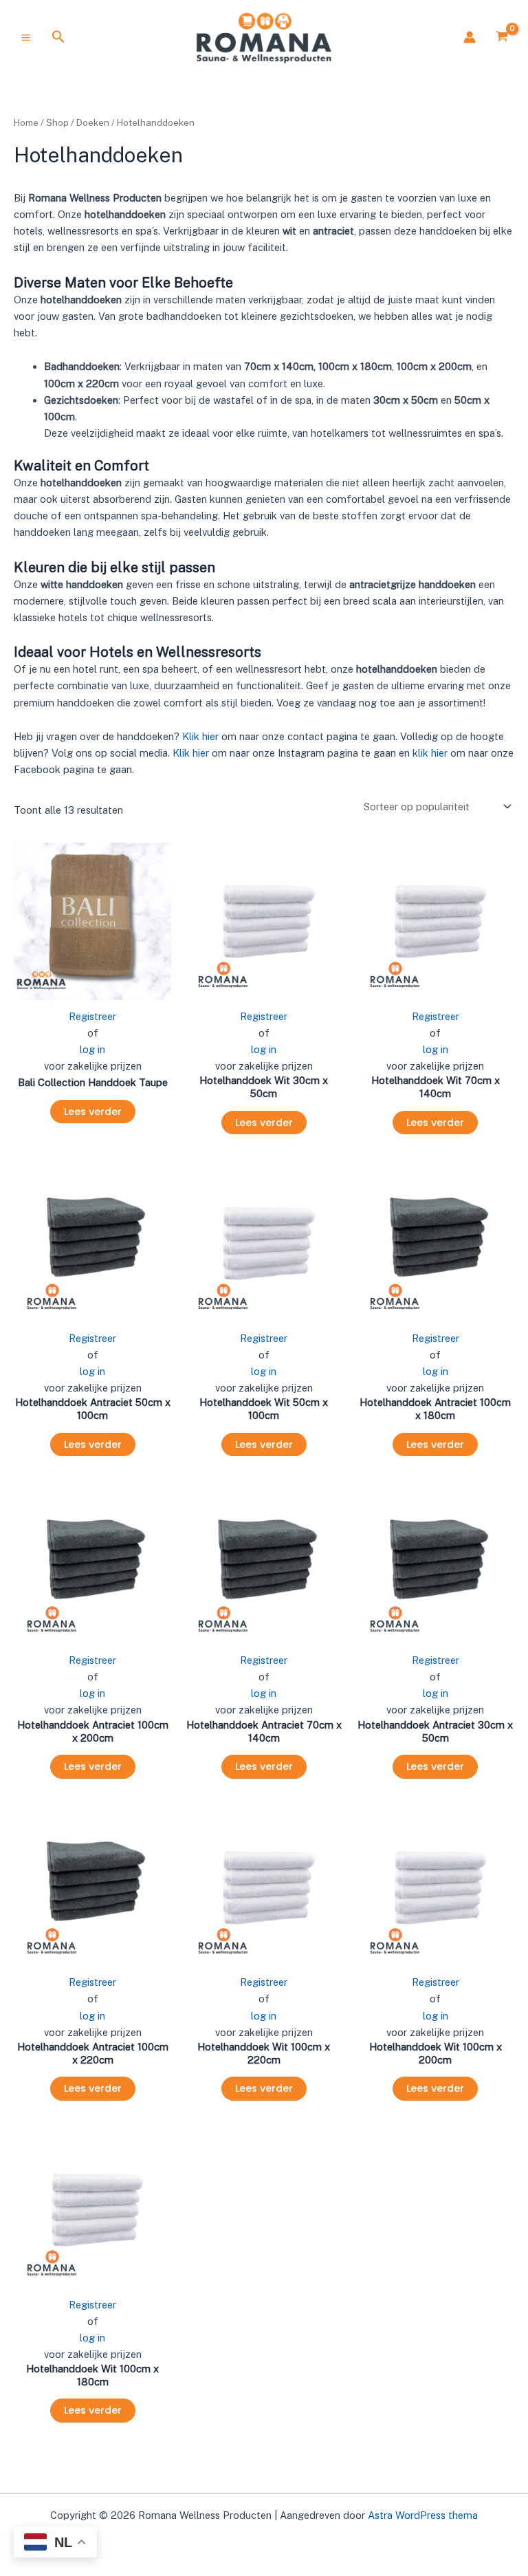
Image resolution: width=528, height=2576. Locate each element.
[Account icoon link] (470, 37)
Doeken (93, 122)
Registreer (92, 1016)
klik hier (430, 753)
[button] (58, 37)
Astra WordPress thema (423, 2515)
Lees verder (93, 1112)
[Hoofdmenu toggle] (26, 37)
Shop (57, 122)
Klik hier (200, 736)
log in (92, 1049)
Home (26, 122)
